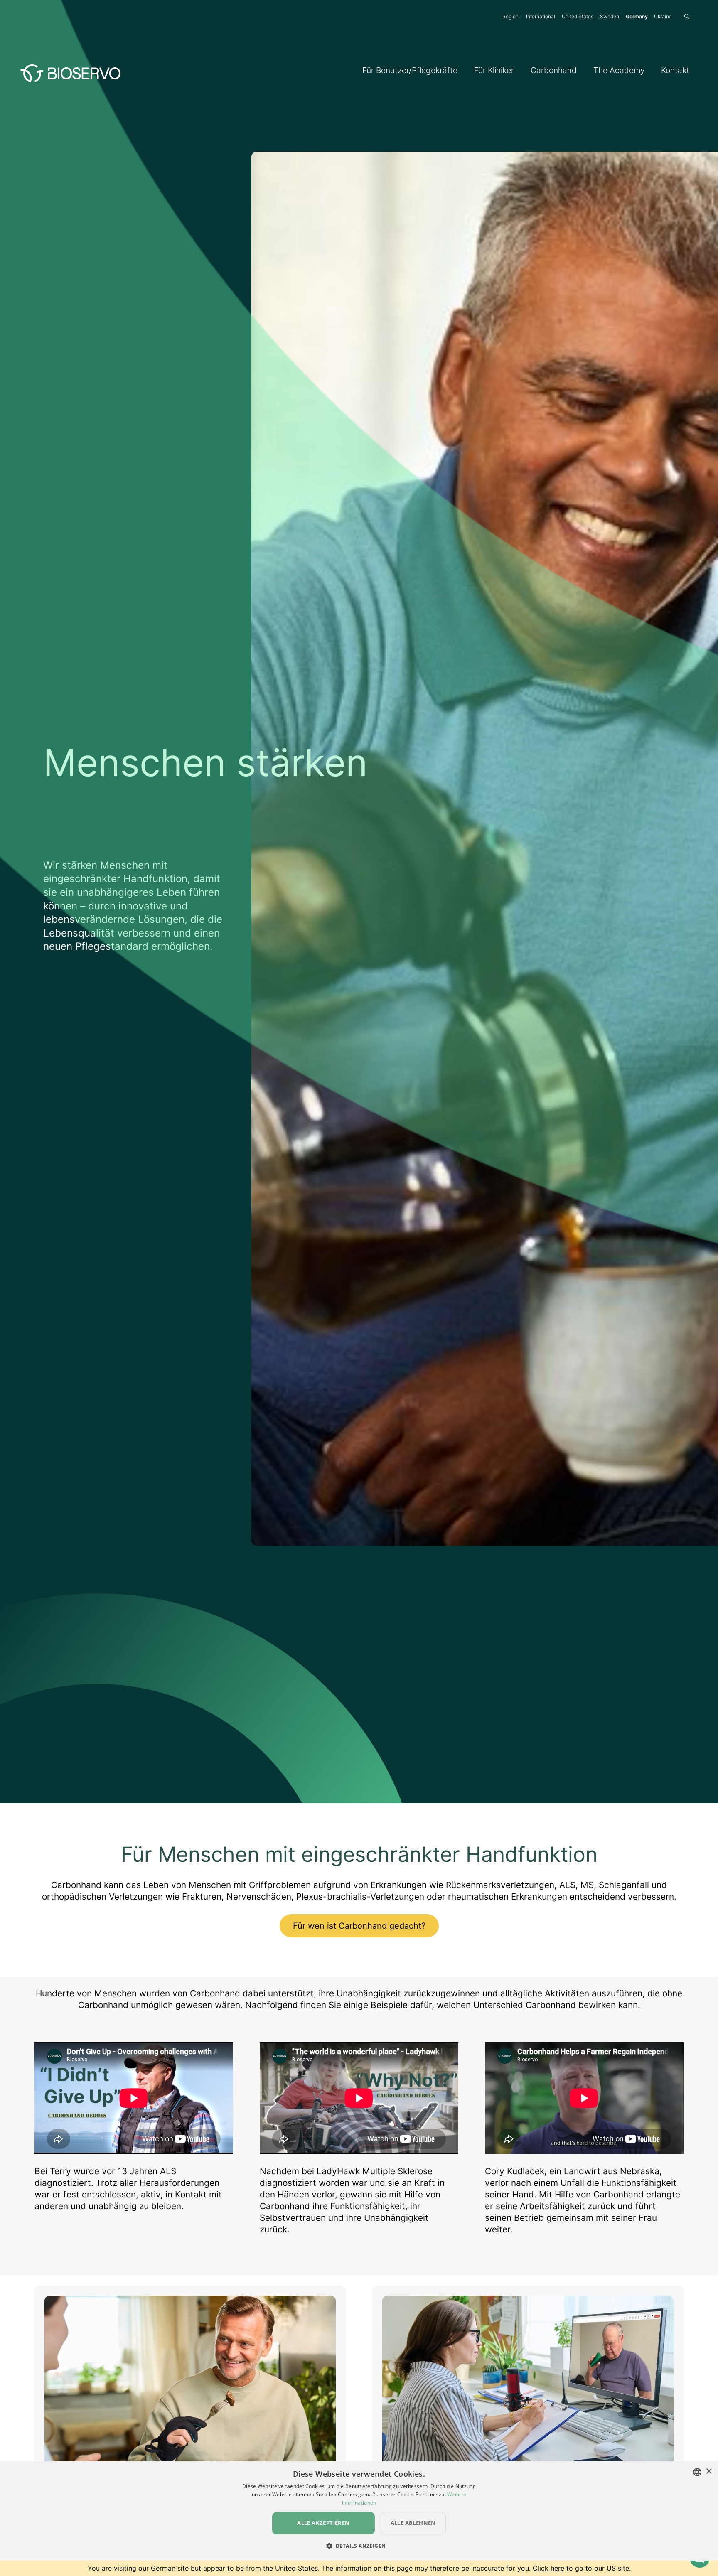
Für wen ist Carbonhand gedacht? (359, 1926)
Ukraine (663, 16)
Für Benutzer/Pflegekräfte (410, 70)
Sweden (610, 16)
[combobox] (697, 2472)
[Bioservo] (70, 71)
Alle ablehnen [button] (413, 2523)
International (541, 16)
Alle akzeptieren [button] (323, 2523)
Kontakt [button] (675, 70)
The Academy (619, 70)
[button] (359, 2546)
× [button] (709, 2472)
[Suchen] (687, 16)
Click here (548, 2568)
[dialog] (359, 2511)
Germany (637, 16)
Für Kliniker (494, 70)
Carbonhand (554, 70)
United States (578, 16)
